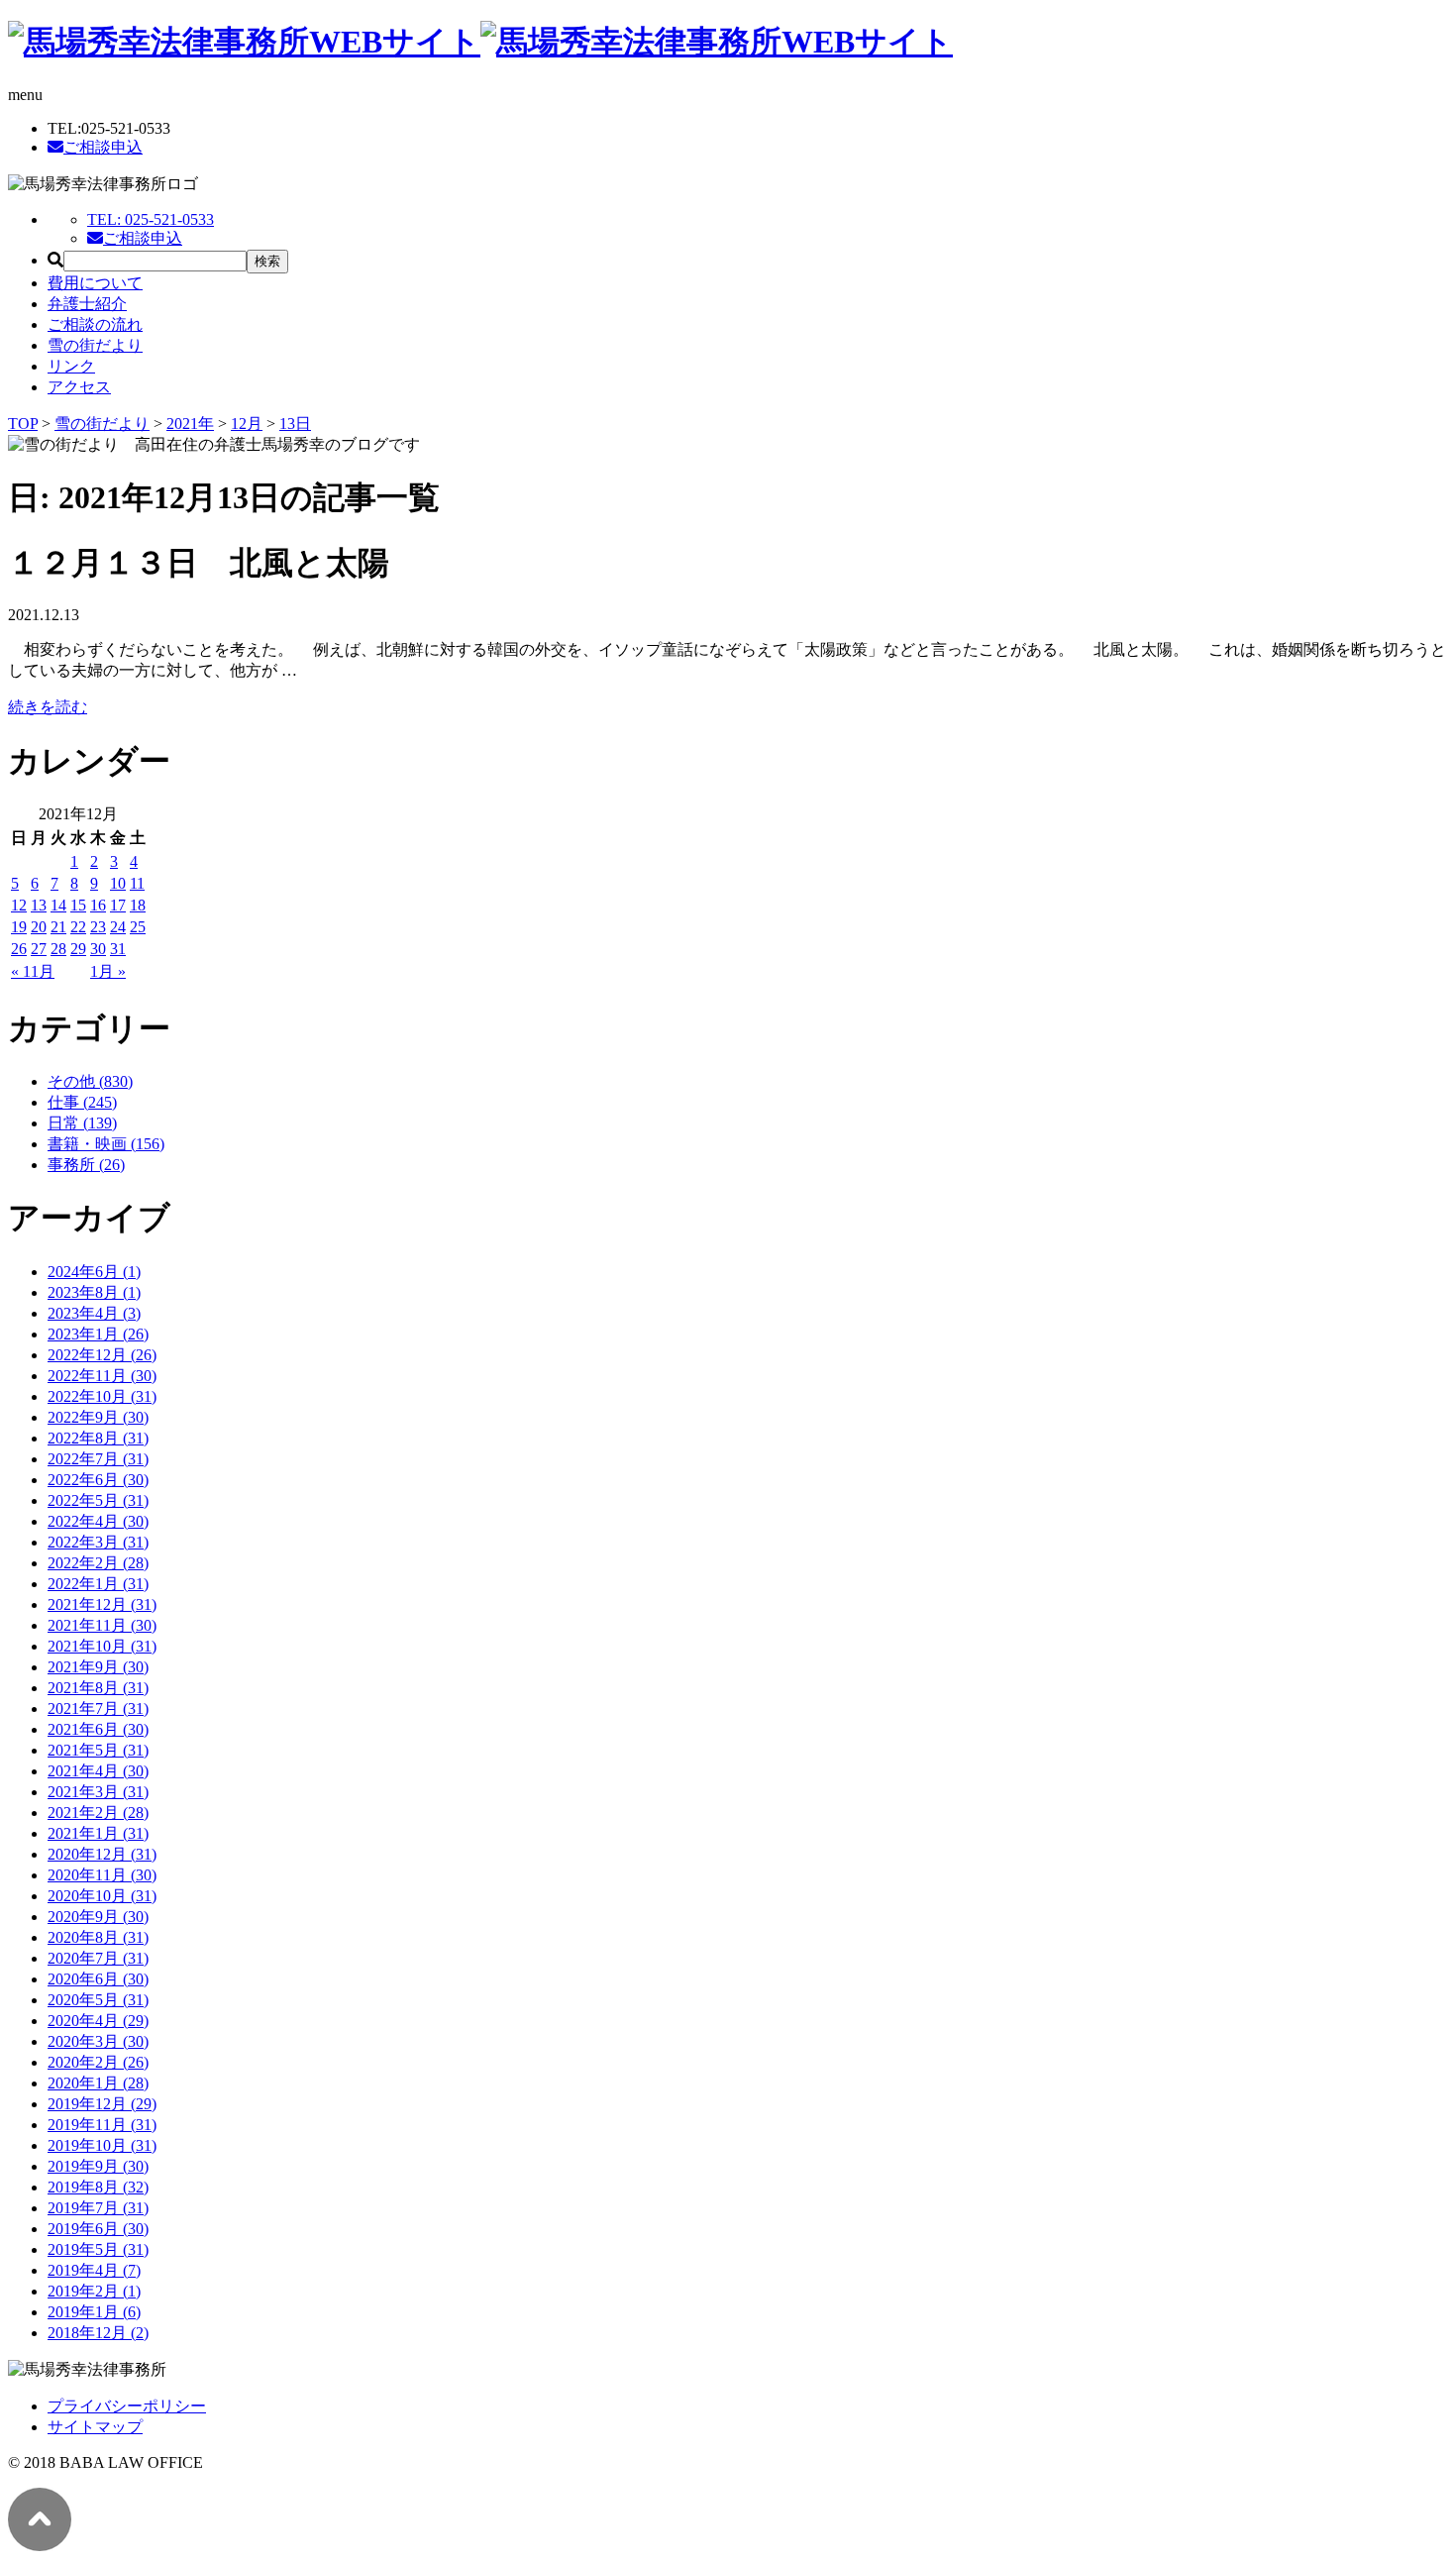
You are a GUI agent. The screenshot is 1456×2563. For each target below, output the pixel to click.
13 (39, 905)
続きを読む (48, 707)
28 (58, 949)
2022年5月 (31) (98, 1500)
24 (118, 927)
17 (118, 905)
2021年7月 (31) (98, 1709)
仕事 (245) (82, 1102)
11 (137, 883)
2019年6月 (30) (98, 2229)
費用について (95, 283)
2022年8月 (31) (98, 1438)
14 (58, 905)
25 (138, 927)
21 (58, 927)
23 (98, 927)
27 (39, 949)
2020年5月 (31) (98, 2000)
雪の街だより (95, 345)
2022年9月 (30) (98, 1417)
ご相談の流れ (95, 324)
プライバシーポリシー (127, 2406)
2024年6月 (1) (94, 1272)
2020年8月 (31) (98, 1937)
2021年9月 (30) (98, 1667)
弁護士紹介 (87, 304)
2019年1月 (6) (94, 2312)
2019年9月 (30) (98, 2166)
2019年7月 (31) (98, 2208)
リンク (71, 366)
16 (98, 905)
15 (78, 905)
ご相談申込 (103, 147)
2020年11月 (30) (102, 1875)
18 (138, 905)
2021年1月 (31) (98, 1833)
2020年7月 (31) (98, 1958)
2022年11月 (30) (102, 1376)
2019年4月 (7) (94, 2270)
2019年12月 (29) (102, 2104)
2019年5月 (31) (98, 2249)
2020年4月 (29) (98, 2021)
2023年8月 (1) (94, 1292)
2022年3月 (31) (98, 1542)
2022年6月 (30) (98, 1480)
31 (118, 949)
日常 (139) (82, 1123)
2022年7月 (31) (98, 1459)
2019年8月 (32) (98, 2187)
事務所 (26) (86, 1165)
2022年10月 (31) (102, 1396)
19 (19, 927)
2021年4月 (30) (98, 1771)
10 (118, 883)
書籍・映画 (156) (106, 1144)
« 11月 (33, 971)
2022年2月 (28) (98, 1563)
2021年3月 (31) (98, 1792)
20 (39, 927)
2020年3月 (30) (98, 2041)
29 (78, 949)
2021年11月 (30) (102, 1625)
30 (98, 949)
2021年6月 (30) (98, 1729)
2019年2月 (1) (94, 2291)
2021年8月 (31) (98, 1688)
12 (19, 905)
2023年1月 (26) (98, 1334)
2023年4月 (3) (94, 1313)
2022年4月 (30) (98, 1521)
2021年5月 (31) (98, 1750)
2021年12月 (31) (102, 1604)
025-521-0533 (151, 219)
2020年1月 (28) (98, 2083)
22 (78, 927)
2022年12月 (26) (102, 1355)
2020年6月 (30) (98, 1979)
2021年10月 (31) (102, 1646)
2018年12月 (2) (98, 2333)
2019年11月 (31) (102, 2125)
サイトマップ (95, 2427)
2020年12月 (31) (102, 1854)
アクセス (79, 387)
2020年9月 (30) (98, 1917)
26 (19, 949)
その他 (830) (90, 1081)
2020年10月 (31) (102, 1896)
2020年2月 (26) (98, 2062)
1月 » (108, 971)
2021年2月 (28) (98, 1813)
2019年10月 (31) (102, 2145)
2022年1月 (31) (98, 1584)
